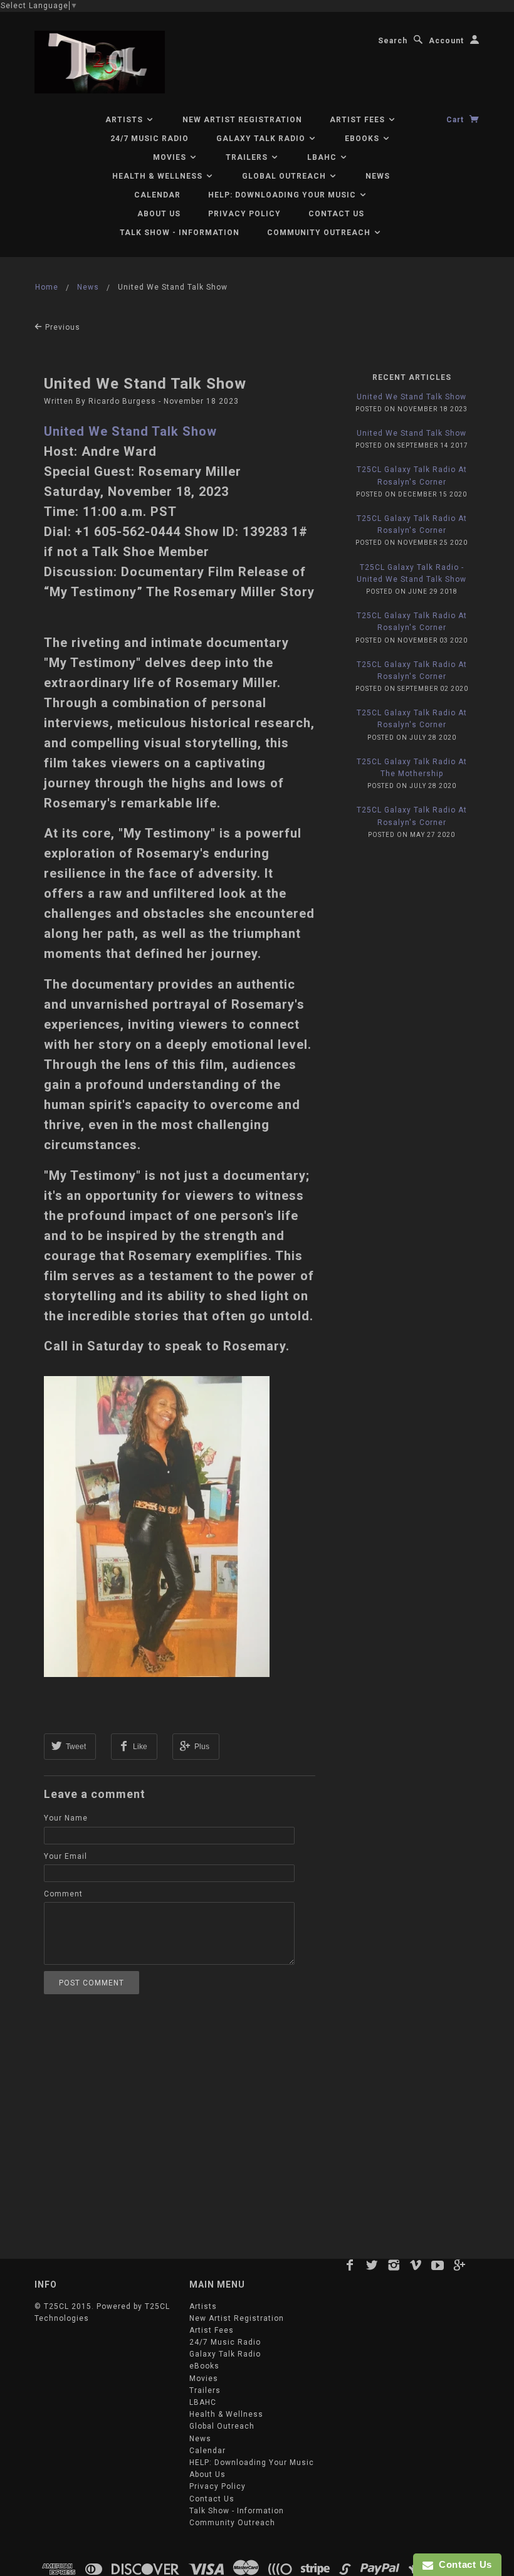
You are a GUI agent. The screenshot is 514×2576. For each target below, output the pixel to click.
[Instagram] (394, 2265)
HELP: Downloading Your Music (283, 195)
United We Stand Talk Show (145, 384)
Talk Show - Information (180, 233)
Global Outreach (285, 176)
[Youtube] (438, 2265)
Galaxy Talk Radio (262, 139)
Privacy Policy (244, 214)
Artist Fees (359, 120)
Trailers (248, 157)
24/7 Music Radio (149, 139)
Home (47, 287)
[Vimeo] (416, 2265)
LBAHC (323, 157)
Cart (456, 120)
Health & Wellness (159, 176)
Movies (171, 157)
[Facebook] (350, 2265)
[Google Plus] (460, 2265)
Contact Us (336, 214)
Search (393, 41)
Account (446, 41)
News (378, 176)
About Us (159, 214)
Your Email (66, 1856)
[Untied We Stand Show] (157, 1526)
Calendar (157, 195)
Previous (61, 327)
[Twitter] (372, 2265)
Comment (63, 1894)
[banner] (100, 62)
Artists (125, 120)
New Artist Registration (242, 120)
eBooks (363, 139)
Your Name (66, 1818)
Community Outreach (320, 233)
